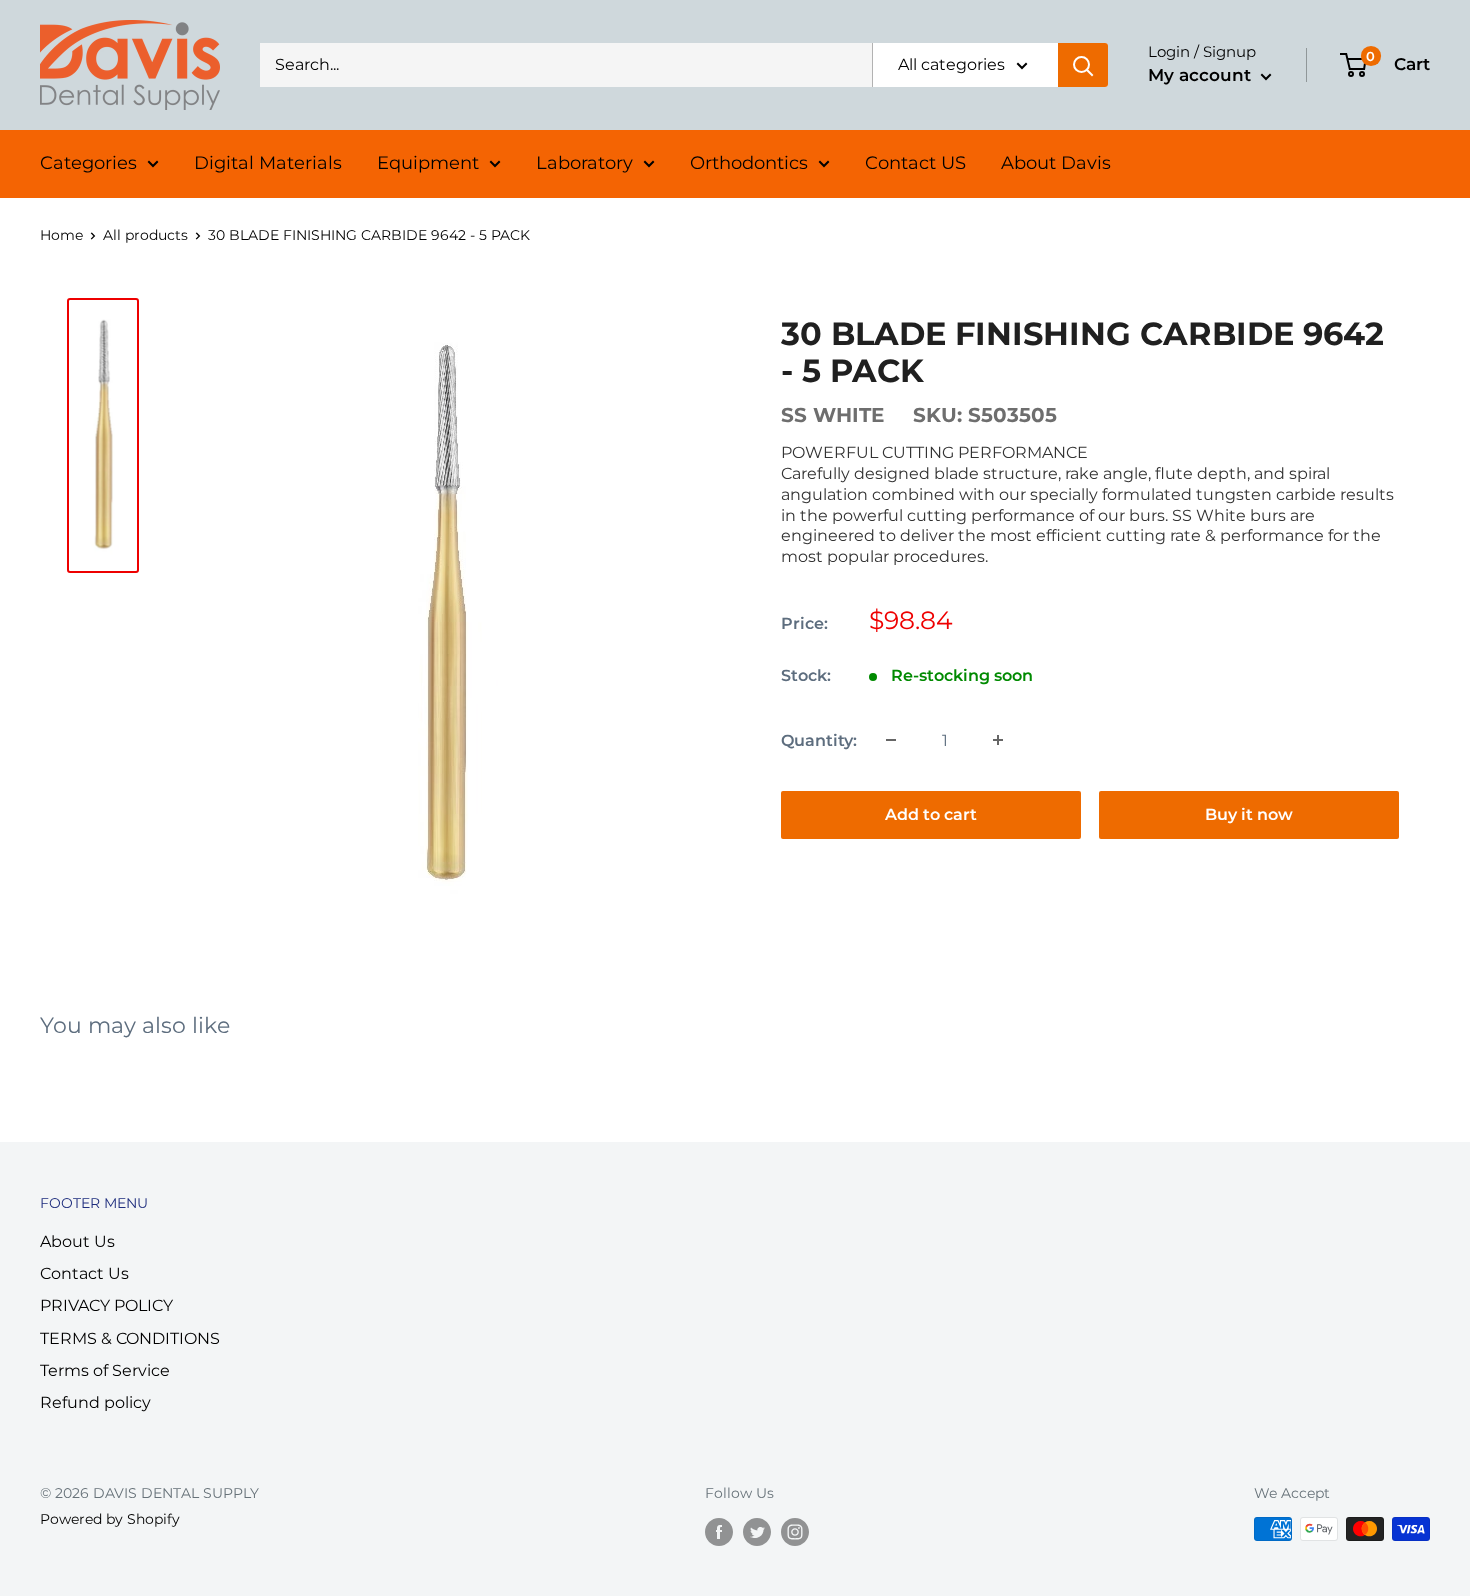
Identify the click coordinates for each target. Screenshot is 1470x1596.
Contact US (915, 163)
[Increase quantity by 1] (998, 740)
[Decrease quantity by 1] (891, 740)
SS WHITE (832, 414)
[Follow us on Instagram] (795, 1531)
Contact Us (84, 1273)
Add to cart (931, 813)
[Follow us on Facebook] (719, 1531)
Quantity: (819, 739)
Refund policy (95, 1402)
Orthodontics (749, 163)
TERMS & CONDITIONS (130, 1338)
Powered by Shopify (110, 1519)
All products (145, 235)
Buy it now (1249, 813)
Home (61, 235)
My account (1202, 75)
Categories (88, 163)
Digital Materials (268, 163)
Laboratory (584, 163)
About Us (77, 1241)
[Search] (1083, 65)
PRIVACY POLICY (106, 1305)
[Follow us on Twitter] (757, 1531)
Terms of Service (105, 1370)
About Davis (1056, 163)
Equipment (428, 163)
